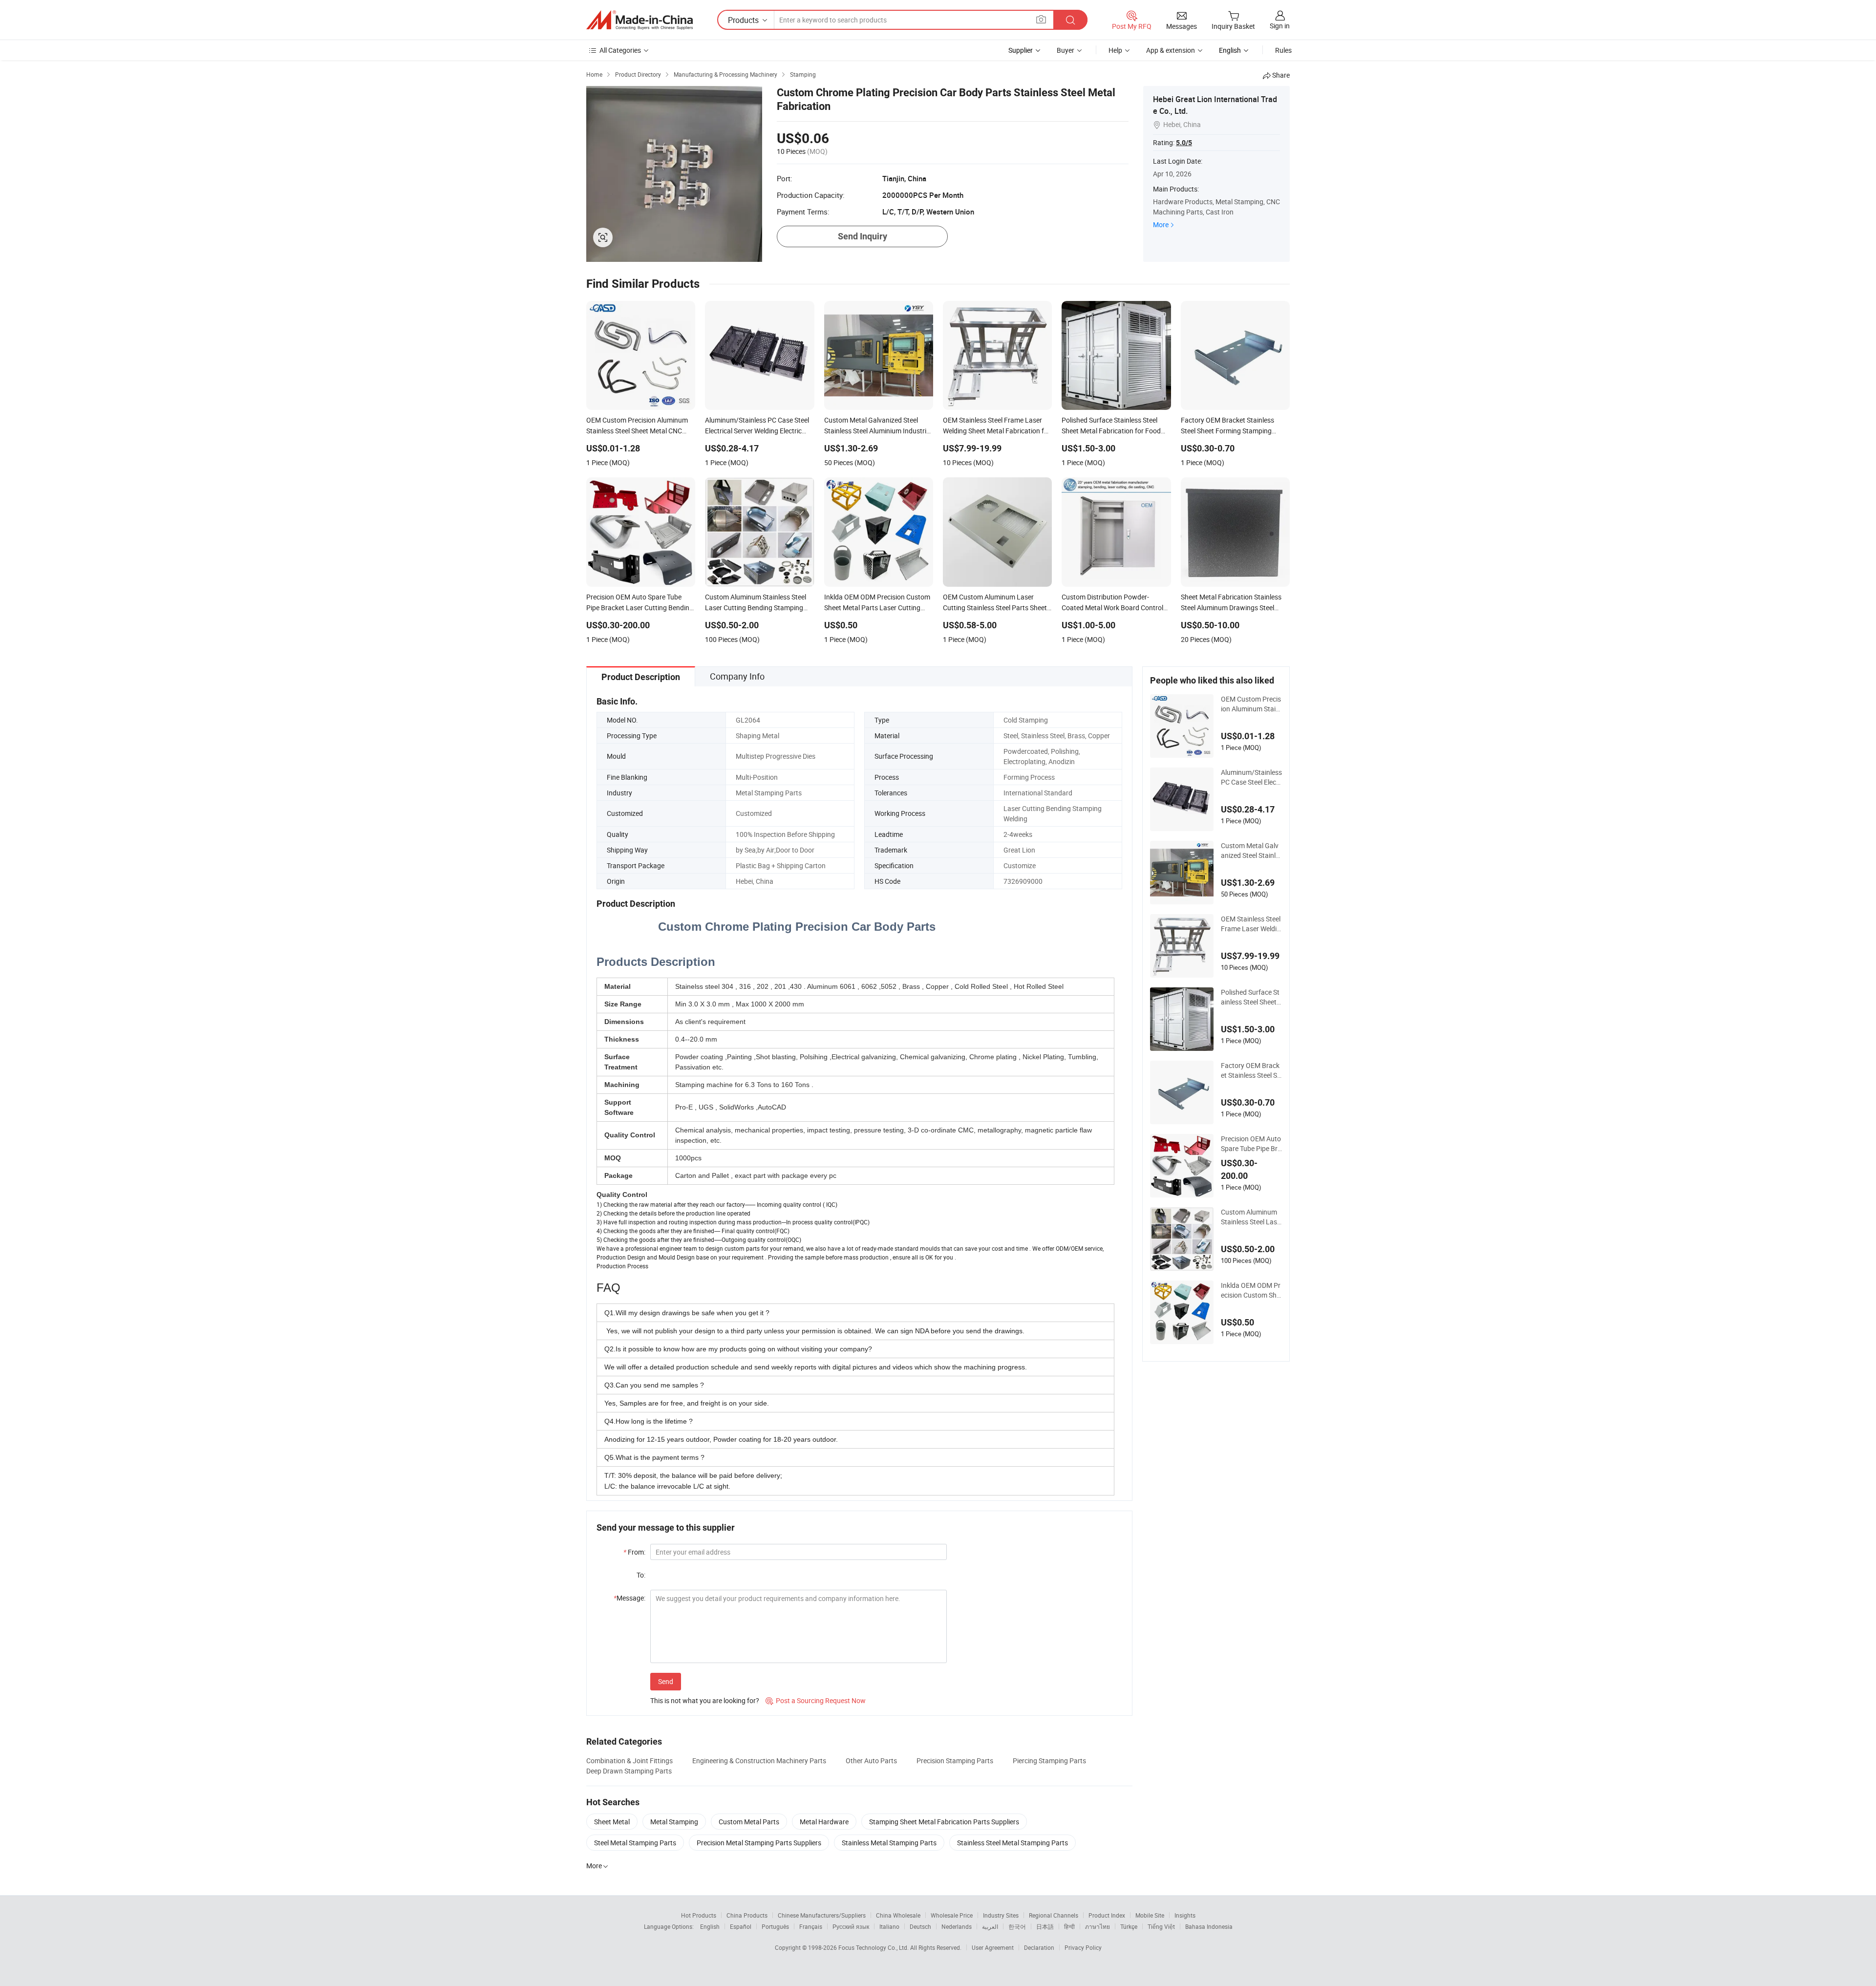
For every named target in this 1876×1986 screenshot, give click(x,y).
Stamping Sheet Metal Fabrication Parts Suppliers (944, 1822)
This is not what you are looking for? (705, 1700)
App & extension (1171, 50)
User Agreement (993, 1947)
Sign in (1280, 26)
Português (775, 1926)
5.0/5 (1184, 143)
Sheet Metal (612, 1822)
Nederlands (957, 1926)
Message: (629, 1598)
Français (811, 1926)
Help (1115, 50)
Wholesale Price (952, 1915)
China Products (747, 1915)
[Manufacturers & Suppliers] (640, 20)
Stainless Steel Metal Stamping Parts (1013, 1843)
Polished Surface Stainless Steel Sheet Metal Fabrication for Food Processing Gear (1251, 997)
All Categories (620, 50)
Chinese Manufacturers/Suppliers (822, 1915)
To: (641, 1575)
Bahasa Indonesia (1209, 1926)
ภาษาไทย (1098, 1926)
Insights (1185, 1915)
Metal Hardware (824, 1822)
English (710, 1926)
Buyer (1066, 50)
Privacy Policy (1083, 1947)
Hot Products (699, 1915)
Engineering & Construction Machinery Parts (759, 1761)
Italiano (889, 1926)
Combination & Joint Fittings (629, 1761)
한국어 (1017, 1926)
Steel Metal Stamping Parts (635, 1843)
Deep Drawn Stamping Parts (629, 1771)
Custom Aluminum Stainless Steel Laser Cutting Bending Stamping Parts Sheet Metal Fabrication (1251, 1217)
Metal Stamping (674, 1822)
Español (741, 1926)
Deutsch (920, 1926)
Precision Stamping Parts (955, 1761)
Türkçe (1129, 1926)
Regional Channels (1054, 1915)
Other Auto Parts (871, 1761)
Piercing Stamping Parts (1049, 1761)
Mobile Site (1150, 1915)
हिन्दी (1069, 1926)
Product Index (1107, 1915)
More (1161, 224)
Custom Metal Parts (749, 1822)
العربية (990, 1926)
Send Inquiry (863, 236)
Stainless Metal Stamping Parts (889, 1843)
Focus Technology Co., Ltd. (874, 1947)
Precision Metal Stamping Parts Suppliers (759, 1843)
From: (634, 1552)
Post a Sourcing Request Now (816, 1700)
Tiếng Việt (1161, 1926)
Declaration (1039, 1947)
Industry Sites (1001, 1915)
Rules (1283, 50)
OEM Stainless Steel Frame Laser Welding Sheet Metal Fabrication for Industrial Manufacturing (1251, 924)
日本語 (1045, 1926)
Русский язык (851, 1926)
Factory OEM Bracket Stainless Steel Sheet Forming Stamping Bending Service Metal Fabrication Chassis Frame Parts (1251, 1070)
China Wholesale (898, 1915)
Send (666, 1681)
